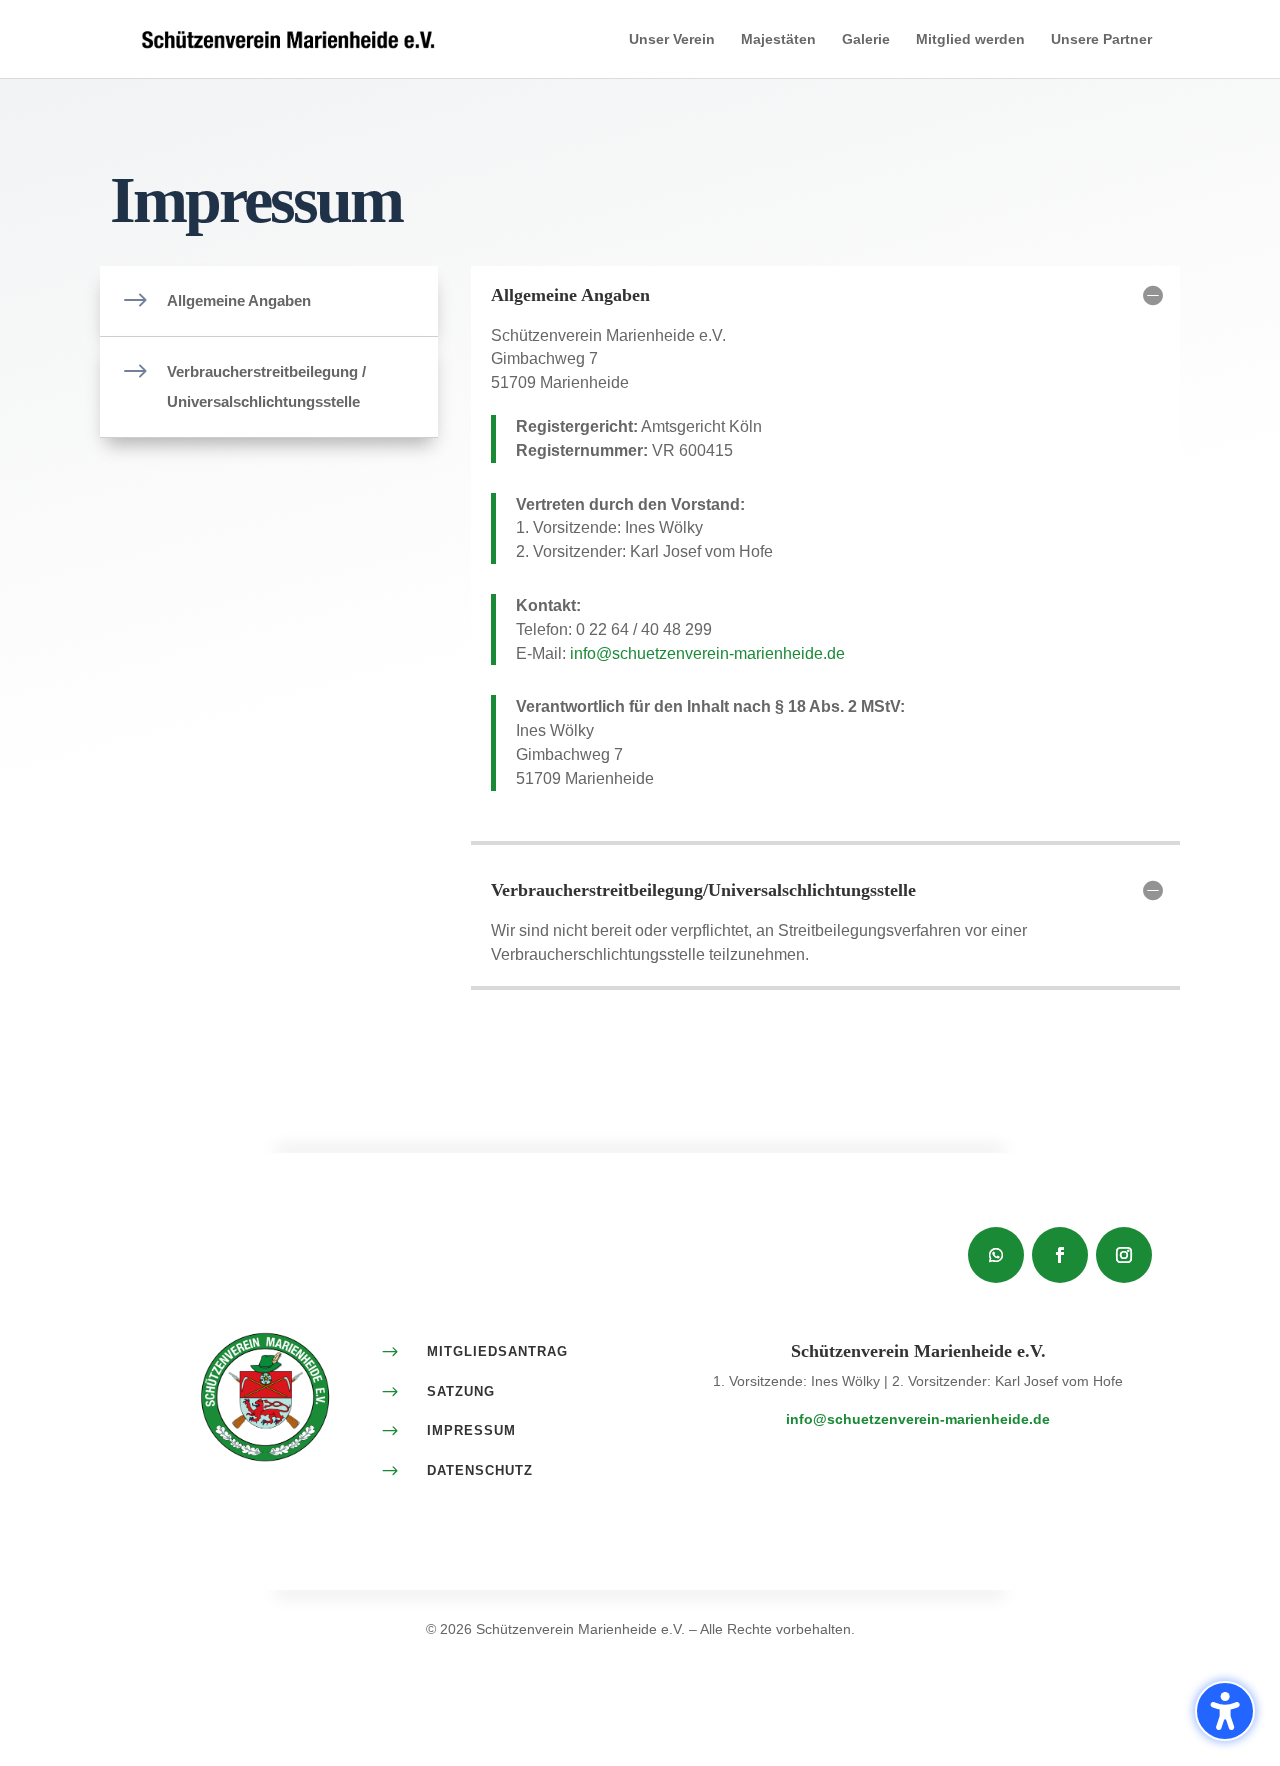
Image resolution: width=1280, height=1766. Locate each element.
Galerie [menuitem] (866, 39)
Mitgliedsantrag (497, 1351)
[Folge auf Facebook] (1060, 1255)
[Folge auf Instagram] (1124, 1255)
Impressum (471, 1430)
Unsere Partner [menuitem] (1101, 39)
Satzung (461, 1391)
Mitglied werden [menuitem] (970, 39)
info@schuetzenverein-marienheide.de (707, 653)
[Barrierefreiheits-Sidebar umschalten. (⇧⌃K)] (1225, 1711)
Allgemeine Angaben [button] (570, 295)
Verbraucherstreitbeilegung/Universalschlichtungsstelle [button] (703, 890)
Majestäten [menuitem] (778, 39)
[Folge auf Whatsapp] (996, 1255)
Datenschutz (480, 1470)
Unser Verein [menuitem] (672, 39)
